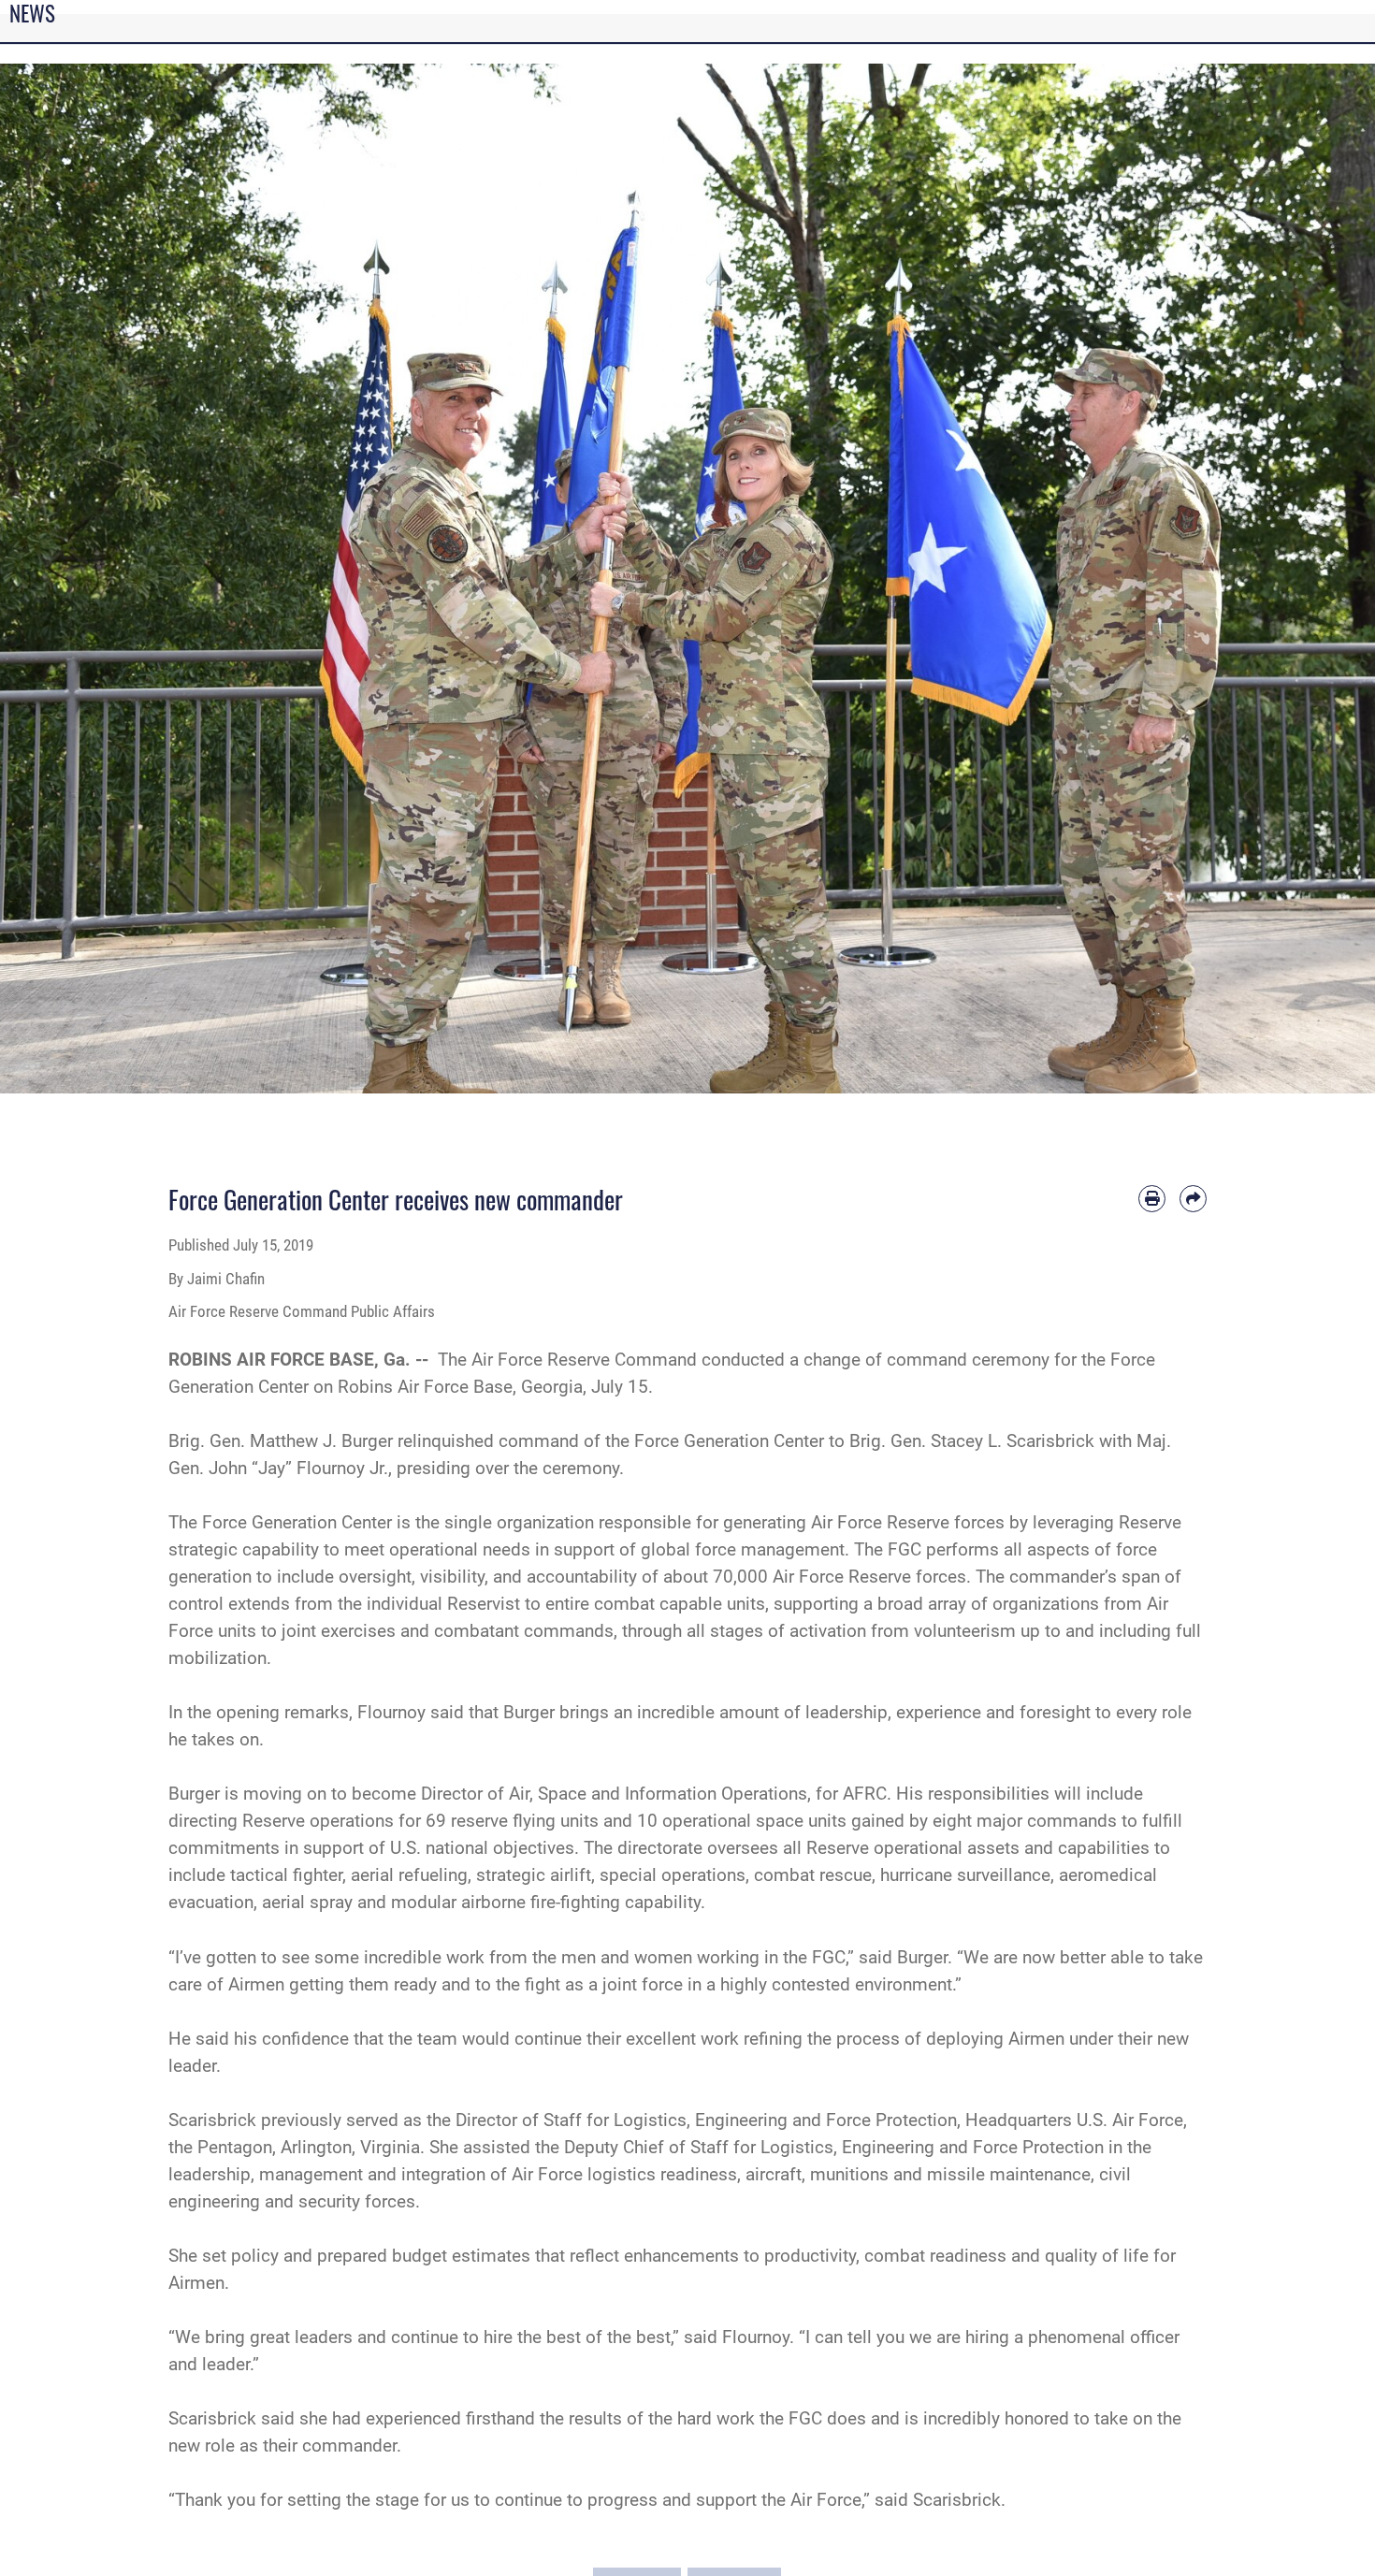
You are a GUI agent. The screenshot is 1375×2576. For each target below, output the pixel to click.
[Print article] (1152, 1199)
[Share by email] (1193, 1199)
